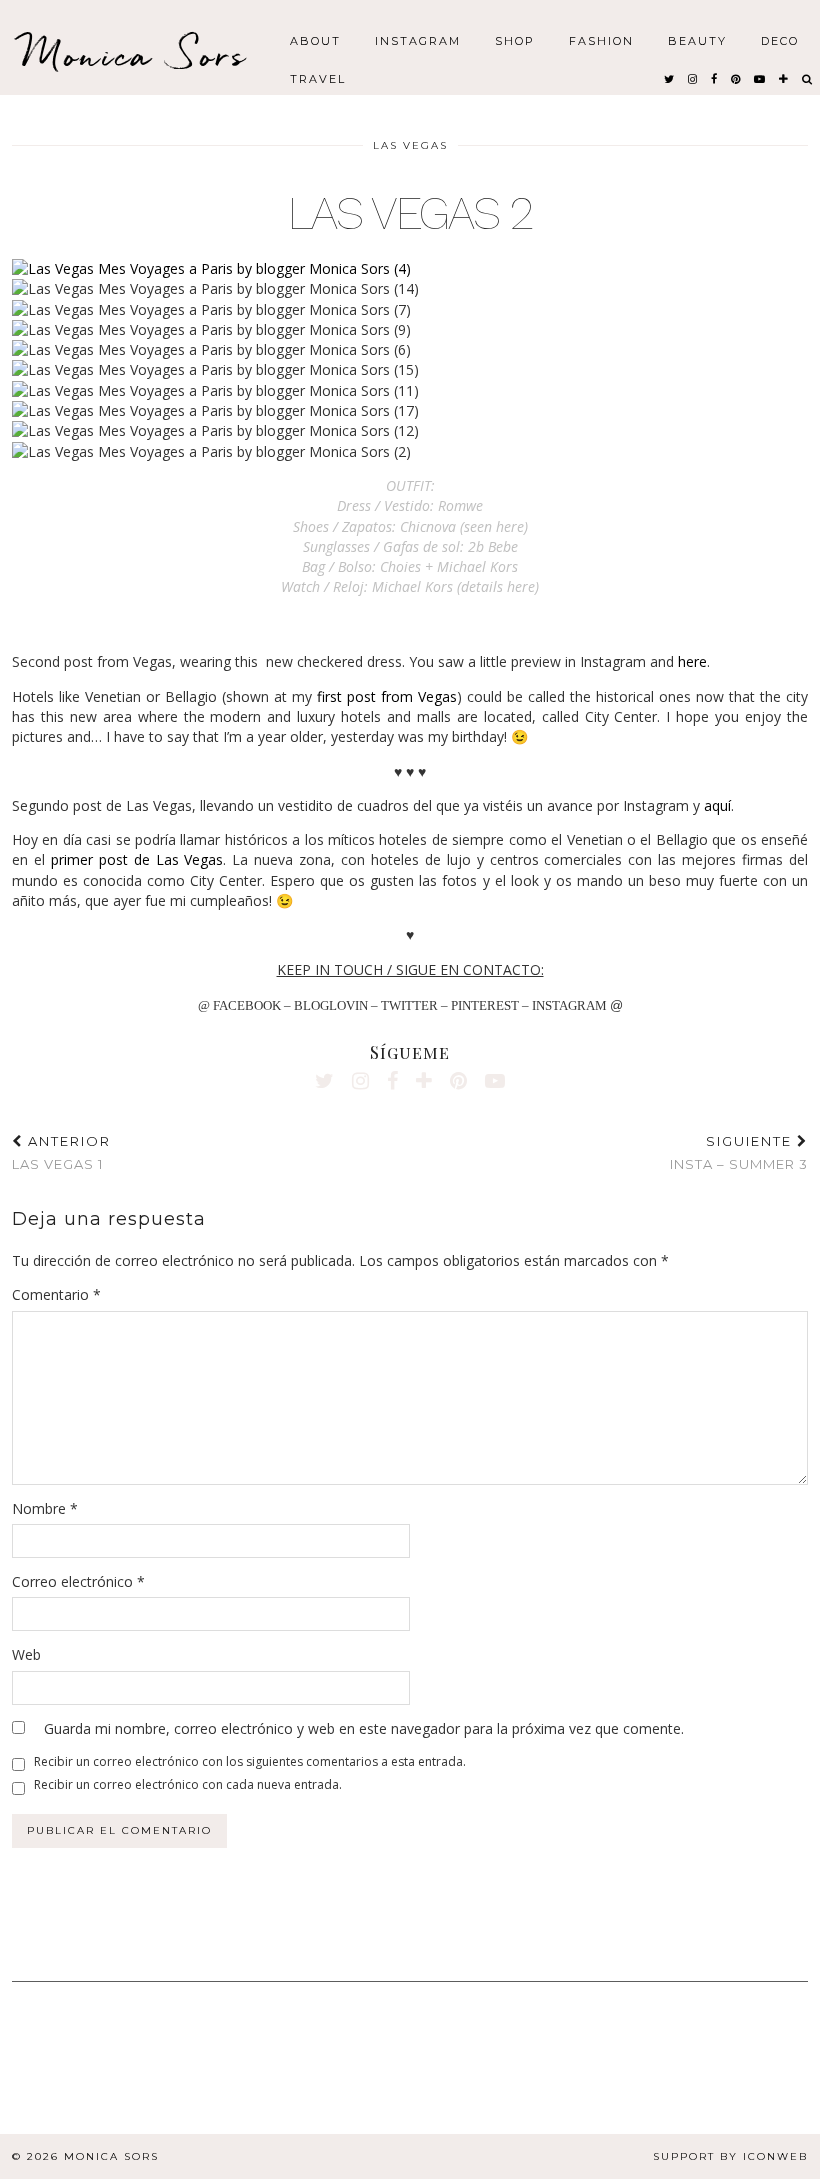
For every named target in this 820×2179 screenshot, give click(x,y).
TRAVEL (318, 78)
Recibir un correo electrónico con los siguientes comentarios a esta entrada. (250, 1761)
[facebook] (715, 78)
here (692, 661)
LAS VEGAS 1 (61, 1152)
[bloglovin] (784, 78)
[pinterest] (736, 78)
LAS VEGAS (410, 145)
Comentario (56, 1294)
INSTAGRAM (418, 40)
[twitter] (670, 78)
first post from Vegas (387, 696)
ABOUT (315, 40)
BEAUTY (697, 40)
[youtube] (760, 78)
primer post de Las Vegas (137, 859)
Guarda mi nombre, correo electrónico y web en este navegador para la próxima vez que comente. (364, 1728)
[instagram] (693, 78)
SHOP (515, 40)
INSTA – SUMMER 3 (739, 1152)
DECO (780, 40)
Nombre (45, 1508)
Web (26, 1654)
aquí (717, 805)
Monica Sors (135, 54)
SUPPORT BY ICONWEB (730, 2156)
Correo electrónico (78, 1581)
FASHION (601, 40)
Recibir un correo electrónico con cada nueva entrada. (188, 1784)
